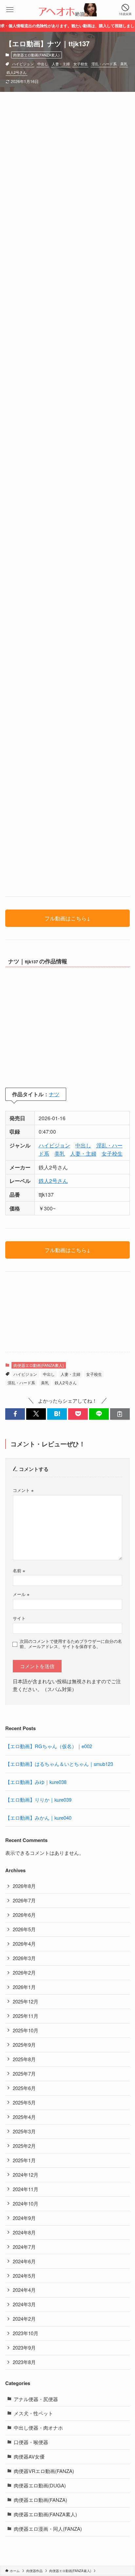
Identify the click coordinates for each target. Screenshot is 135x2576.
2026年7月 (24, 1900)
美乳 (124, 64)
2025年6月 (24, 2088)
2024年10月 (26, 2203)
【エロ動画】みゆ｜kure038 (36, 1782)
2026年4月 (24, 1944)
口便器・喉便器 (31, 2442)
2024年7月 (24, 2247)
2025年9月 (24, 2045)
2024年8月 (24, 2232)
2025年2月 (24, 2146)
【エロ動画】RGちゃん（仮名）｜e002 (49, 1746)
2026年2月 (24, 1972)
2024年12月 (26, 2175)
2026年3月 (24, 1958)
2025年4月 (24, 2117)
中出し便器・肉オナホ (38, 2428)
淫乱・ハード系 (104, 64)
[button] (15, 1414)
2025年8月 (24, 2059)
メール (21, 1594)
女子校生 (81, 64)
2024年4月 (24, 2290)
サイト (19, 1618)
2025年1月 (24, 2160)
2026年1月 (24, 1987)
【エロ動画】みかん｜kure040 (38, 1818)
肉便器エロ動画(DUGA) (40, 2485)
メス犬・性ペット (33, 2413)
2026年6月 (24, 1915)
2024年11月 (26, 2189)
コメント (23, 1490)
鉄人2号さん (17, 72)
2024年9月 (24, 2218)
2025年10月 (26, 2030)
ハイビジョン (23, 64)
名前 (19, 1571)
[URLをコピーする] (120, 1414)
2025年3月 (24, 2131)
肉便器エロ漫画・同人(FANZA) (48, 2529)
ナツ (54, 1094)
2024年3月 (24, 2304)
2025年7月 (24, 2073)
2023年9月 (24, 2347)
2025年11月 (26, 2016)
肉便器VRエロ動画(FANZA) (44, 2471)
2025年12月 (26, 2001)
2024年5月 (24, 2276)
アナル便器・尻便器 (36, 2399)
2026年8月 (24, 1886)
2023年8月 (24, 2362)
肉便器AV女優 (29, 2456)
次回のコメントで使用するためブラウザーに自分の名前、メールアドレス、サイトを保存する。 (71, 1644)
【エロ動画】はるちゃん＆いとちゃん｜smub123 (59, 1764)
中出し (43, 64)
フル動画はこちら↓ (67, 918)
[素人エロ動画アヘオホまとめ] (67, 10)
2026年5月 (24, 1929)
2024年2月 (24, 2319)
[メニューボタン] (10, 10)
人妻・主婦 (61, 64)
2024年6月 (24, 2261)
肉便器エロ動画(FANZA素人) (36, 55)
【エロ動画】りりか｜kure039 (38, 1800)
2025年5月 (24, 2102)
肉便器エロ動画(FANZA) (40, 2500)
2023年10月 (26, 2333)
